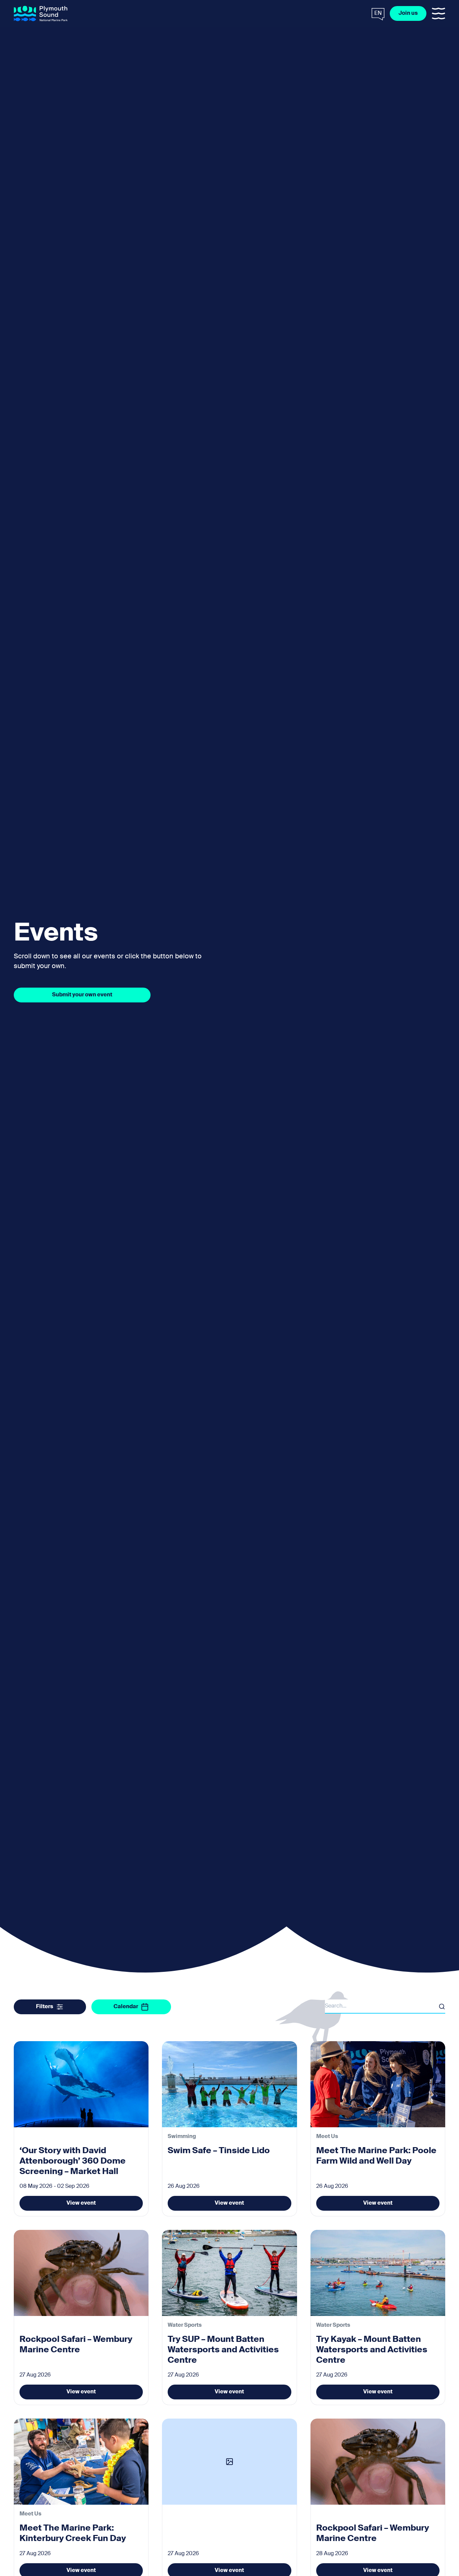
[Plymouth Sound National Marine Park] (41, 14)
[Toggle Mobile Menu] (439, 13)
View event (81, 2203)
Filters (45, 2007)
